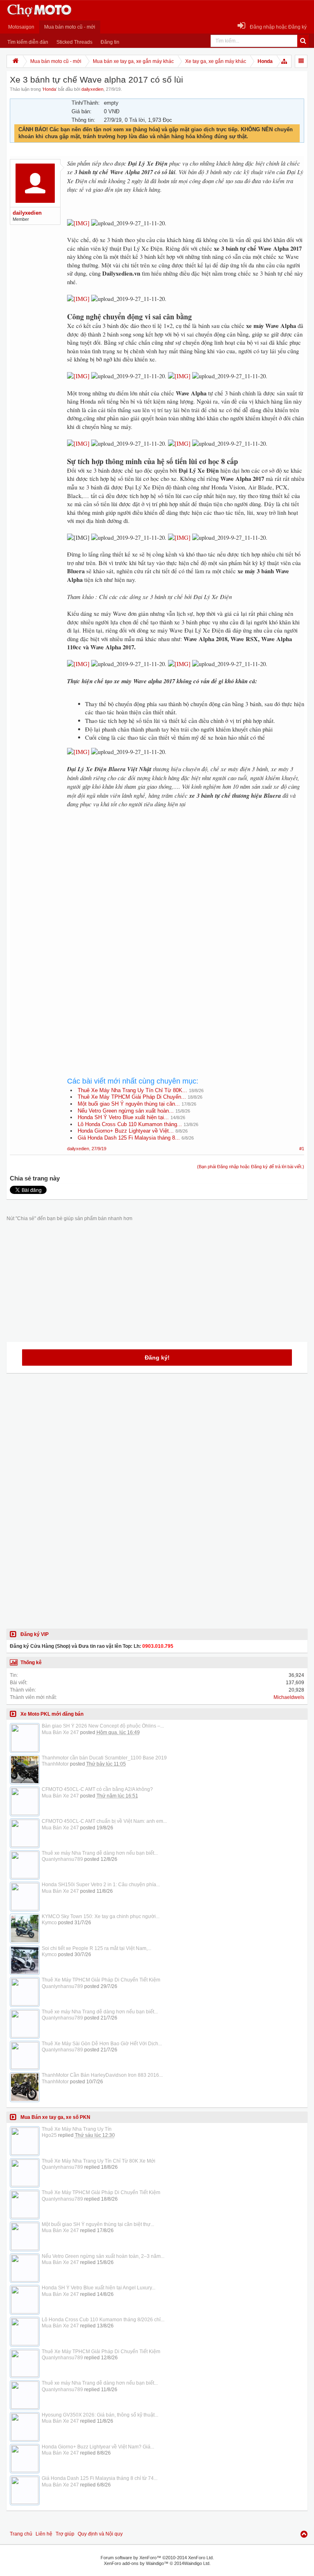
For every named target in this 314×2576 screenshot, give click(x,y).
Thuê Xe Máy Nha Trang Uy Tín (77, 2129)
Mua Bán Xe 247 (60, 1732)
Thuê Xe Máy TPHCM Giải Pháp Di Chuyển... (132, 1097)
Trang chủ (21, 2534)
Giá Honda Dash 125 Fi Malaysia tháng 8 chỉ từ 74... (100, 2478)
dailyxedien (92, 89)
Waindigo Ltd (197, 2563)
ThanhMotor (55, 1764)
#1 (302, 1149)
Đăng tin (110, 42)
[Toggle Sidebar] (301, 61)
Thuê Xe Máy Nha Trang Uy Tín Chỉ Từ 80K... (132, 1090)
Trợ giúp (65, 2534)
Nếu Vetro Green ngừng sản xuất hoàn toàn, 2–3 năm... (103, 2256)
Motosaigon (21, 27)
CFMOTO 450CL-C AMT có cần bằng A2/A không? (97, 1789)
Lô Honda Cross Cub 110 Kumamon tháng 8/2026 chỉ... (103, 2320)
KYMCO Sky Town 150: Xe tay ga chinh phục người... (101, 1916)
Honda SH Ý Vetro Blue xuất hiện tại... (123, 1117)
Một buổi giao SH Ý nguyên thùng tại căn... (129, 1104)
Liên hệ (44, 2534)
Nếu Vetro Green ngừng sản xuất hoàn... (126, 1111)
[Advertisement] (186, 885)
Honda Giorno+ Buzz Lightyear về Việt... (126, 1131)
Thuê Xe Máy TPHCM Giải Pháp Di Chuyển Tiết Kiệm (101, 1980)
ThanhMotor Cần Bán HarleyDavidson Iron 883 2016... (102, 2075)
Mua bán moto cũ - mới (70, 27)
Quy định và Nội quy (100, 2534)
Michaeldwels (289, 1697)
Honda (49, 89)
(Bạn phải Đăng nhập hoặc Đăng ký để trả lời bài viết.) (251, 1167)
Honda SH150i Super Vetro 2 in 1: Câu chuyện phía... (101, 1885)
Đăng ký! (157, 1358)
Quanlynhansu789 (62, 1859)
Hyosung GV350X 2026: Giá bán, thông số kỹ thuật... (100, 2415)
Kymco (49, 1923)
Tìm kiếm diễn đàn (28, 42)
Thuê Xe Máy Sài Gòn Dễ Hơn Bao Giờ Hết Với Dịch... (102, 2044)
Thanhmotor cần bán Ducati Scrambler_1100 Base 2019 (104, 1758)
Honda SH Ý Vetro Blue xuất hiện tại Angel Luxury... (99, 2288)
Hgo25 (49, 2135)
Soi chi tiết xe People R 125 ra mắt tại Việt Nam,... (96, 1948)
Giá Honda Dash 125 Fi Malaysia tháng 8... (129, 1138)
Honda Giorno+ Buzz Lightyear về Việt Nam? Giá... (98, 2447)
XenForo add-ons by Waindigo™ (136, 2563)
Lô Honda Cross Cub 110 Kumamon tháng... (130, 1124)
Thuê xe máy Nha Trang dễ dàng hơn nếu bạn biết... (100, 1853)
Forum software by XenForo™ (157, 2558)
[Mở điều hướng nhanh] (285, 61)
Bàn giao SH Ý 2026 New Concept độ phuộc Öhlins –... (103, 1726)
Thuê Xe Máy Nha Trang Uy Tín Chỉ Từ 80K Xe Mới (99, 2161)
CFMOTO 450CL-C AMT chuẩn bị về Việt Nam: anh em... (104, 1821)
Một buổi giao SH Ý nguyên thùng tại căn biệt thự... (98, 2224)
